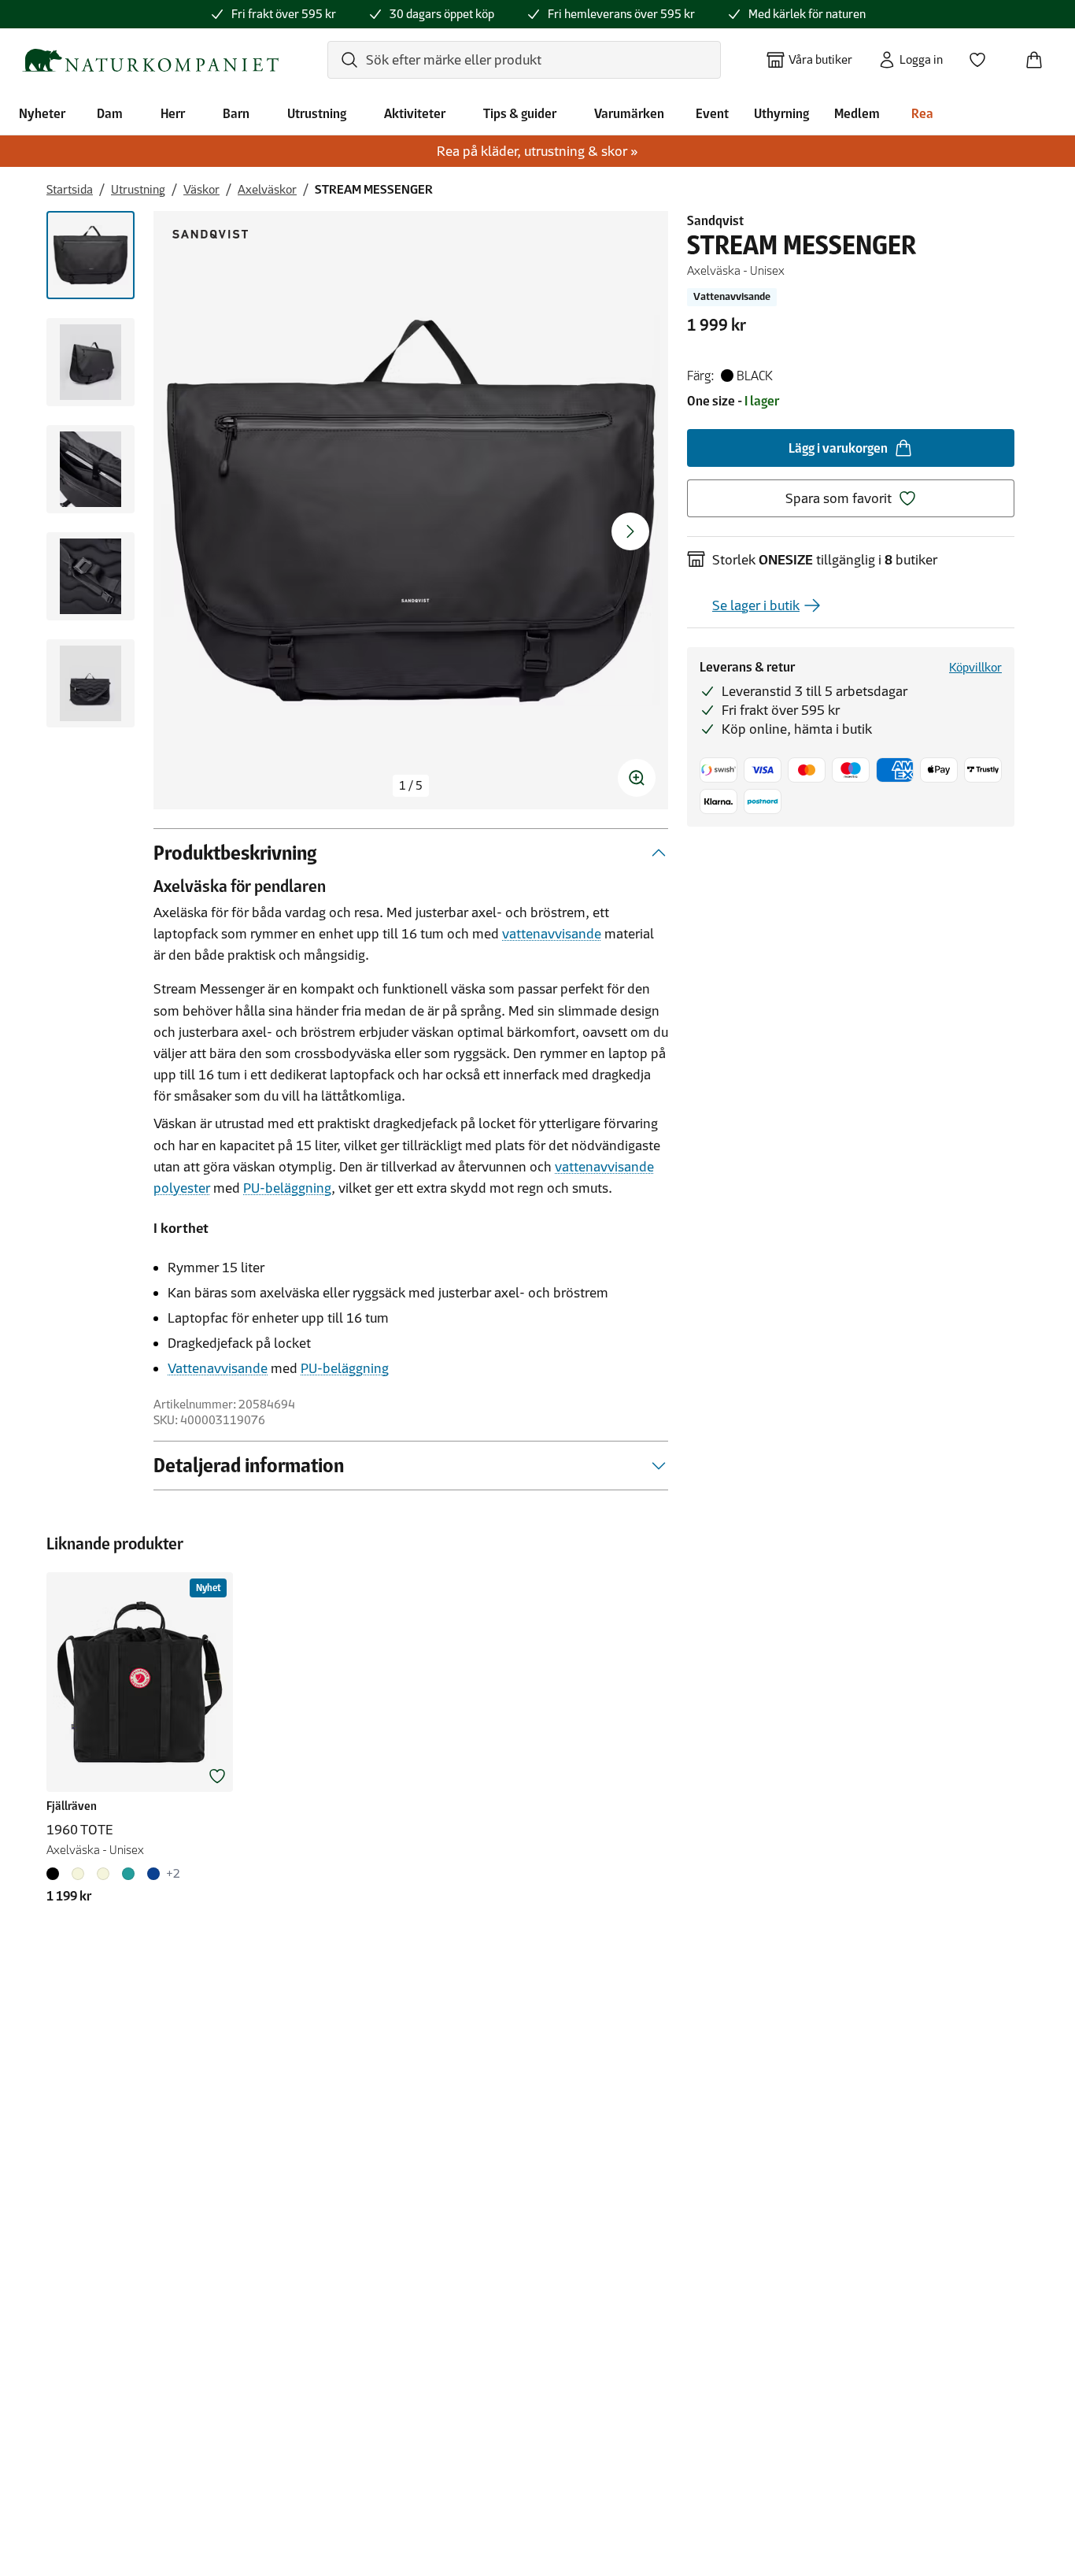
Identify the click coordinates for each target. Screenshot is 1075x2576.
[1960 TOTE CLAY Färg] (78, 1874)
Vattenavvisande (218, 1368)
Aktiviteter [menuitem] (415, 113)
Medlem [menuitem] (857, 113)
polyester (182, 1188)
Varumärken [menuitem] (629, 113)
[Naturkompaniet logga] (150, 60)
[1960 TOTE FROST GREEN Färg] (128, 1874)
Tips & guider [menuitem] (520, 113)
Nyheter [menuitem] (42, 113)
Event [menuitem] (712, 113)
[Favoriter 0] (984, 55)
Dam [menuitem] (110, 113)
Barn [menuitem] (236, 113)
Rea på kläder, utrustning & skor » (537, 151)
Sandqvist (715, 220)
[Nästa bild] (630, 531)
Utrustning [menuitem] (317, 113)
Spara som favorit (839, 498)
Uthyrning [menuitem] (781, 113)
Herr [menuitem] (173, 113)
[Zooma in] (637, 778)
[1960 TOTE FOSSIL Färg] (103, 1874)
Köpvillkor (975, 667)
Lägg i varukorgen (838, 448)
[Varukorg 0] (1040, 55)
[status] (411, 786)
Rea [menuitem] (922, 113)
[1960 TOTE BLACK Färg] (56, 1874)
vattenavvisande (552, 934)
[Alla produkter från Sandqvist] (210, 234)
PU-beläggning (287, 1188)
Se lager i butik (756, 605)
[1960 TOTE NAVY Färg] (153, 1874)
